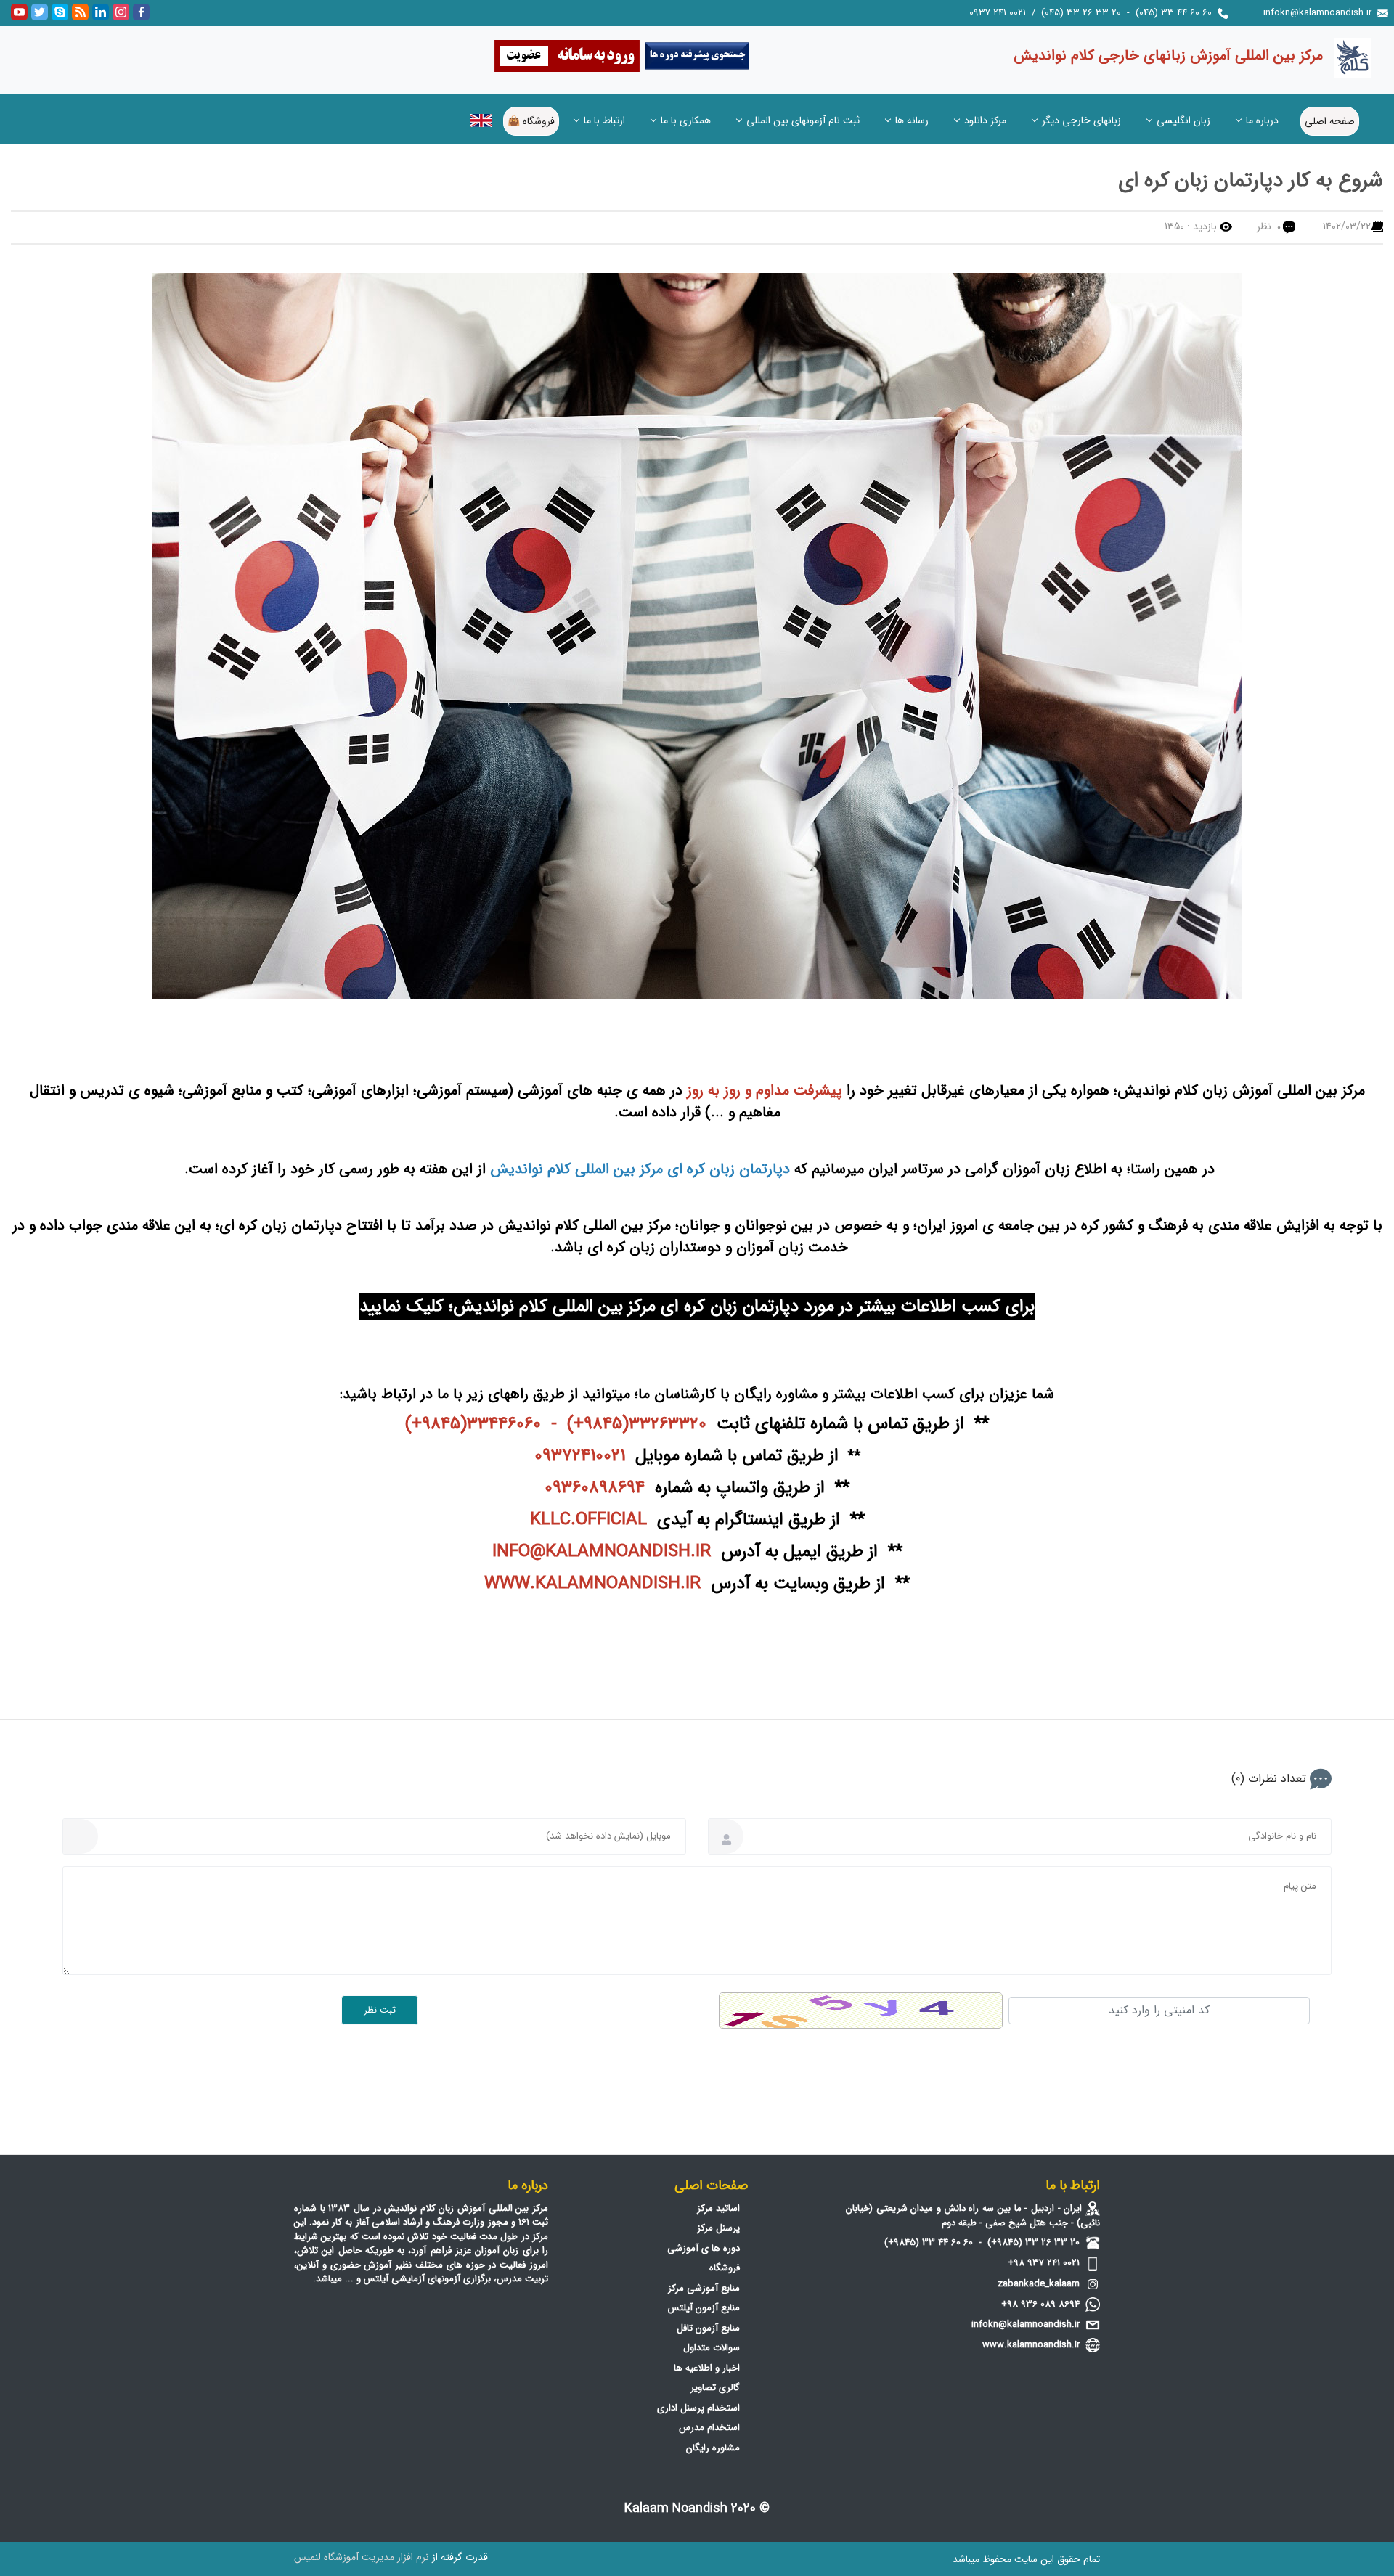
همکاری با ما (686, 120)
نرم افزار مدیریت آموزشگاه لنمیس (362, 2557)
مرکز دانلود (985, 120)
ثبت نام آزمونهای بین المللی (803, 120)
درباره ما (1262, 120)
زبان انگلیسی (1183, 120)
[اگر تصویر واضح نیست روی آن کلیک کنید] (861, 2011)
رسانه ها (912, 120)
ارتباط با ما (604, 120)
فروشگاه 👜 (531, 121)
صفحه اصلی (1330, 121)
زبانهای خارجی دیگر (1081, 120)
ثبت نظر (380, 2010)
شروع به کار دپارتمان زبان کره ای (1251, 181)
